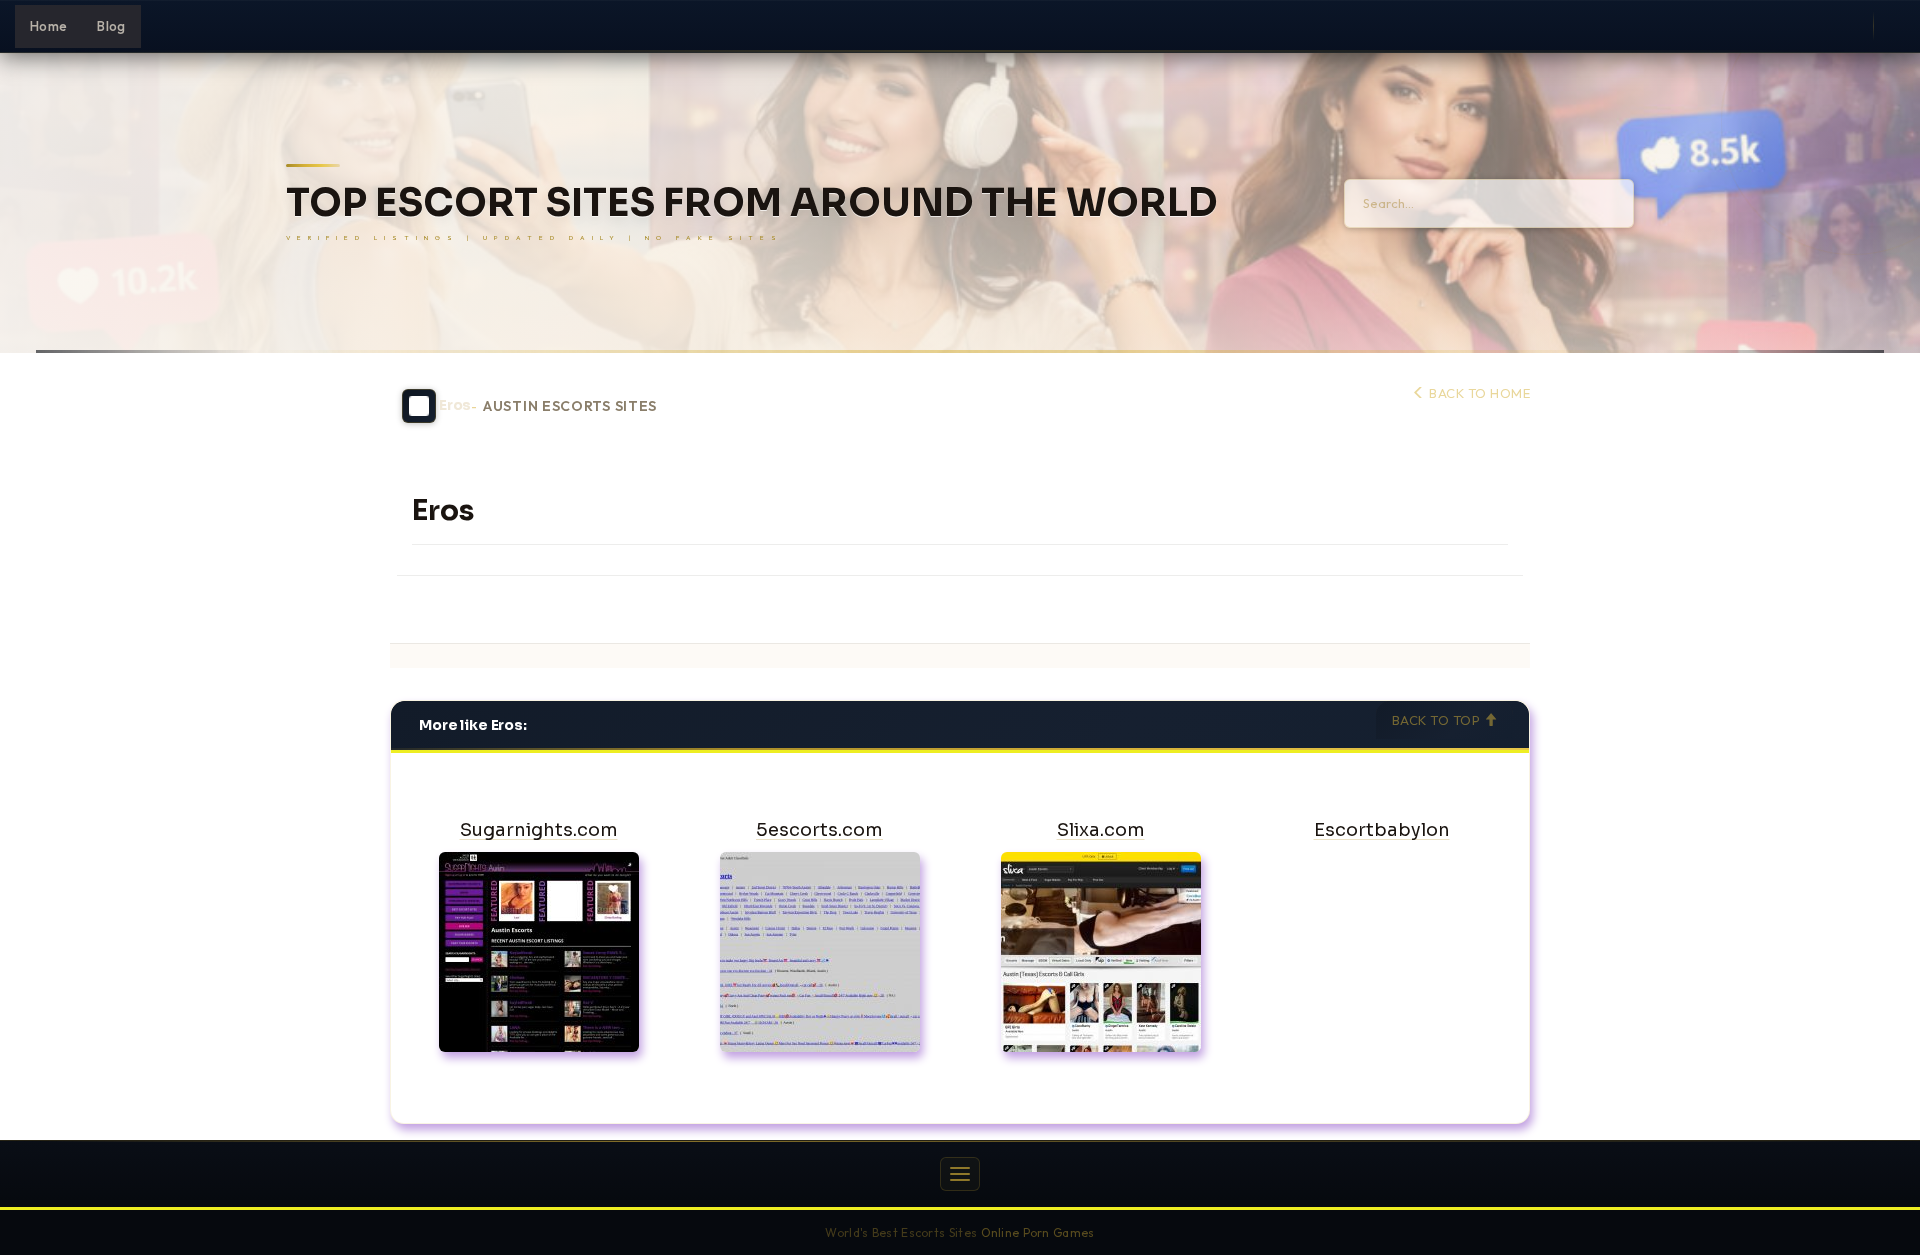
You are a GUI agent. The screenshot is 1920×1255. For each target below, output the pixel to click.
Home (48, 26)
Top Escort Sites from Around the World (751, 203)
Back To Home (1478, 393)
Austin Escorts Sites (570, 406)
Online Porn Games (1038, 1232)
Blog (111, 26)
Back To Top (1438, 720)
